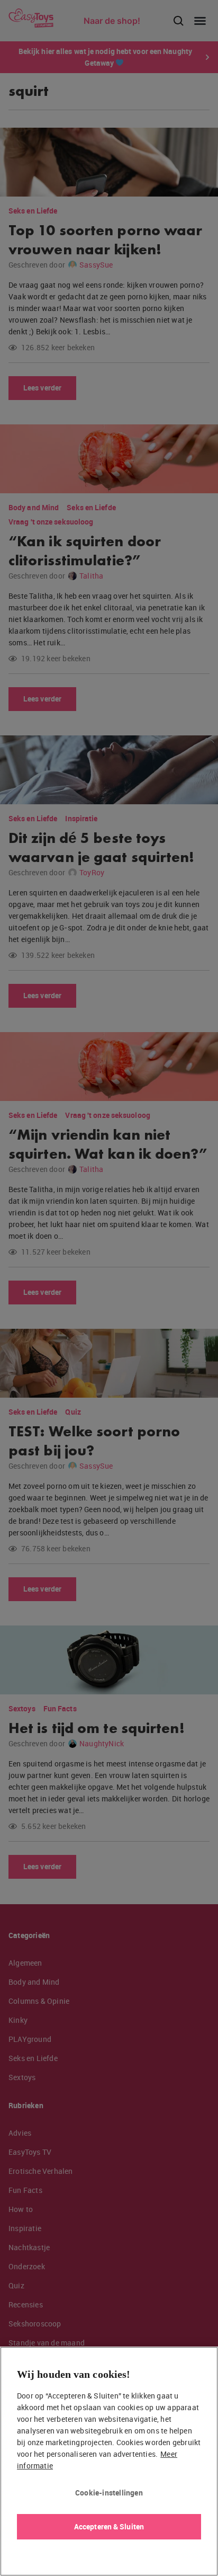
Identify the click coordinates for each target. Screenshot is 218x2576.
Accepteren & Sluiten (109, 2526)
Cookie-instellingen (109, 2493)
